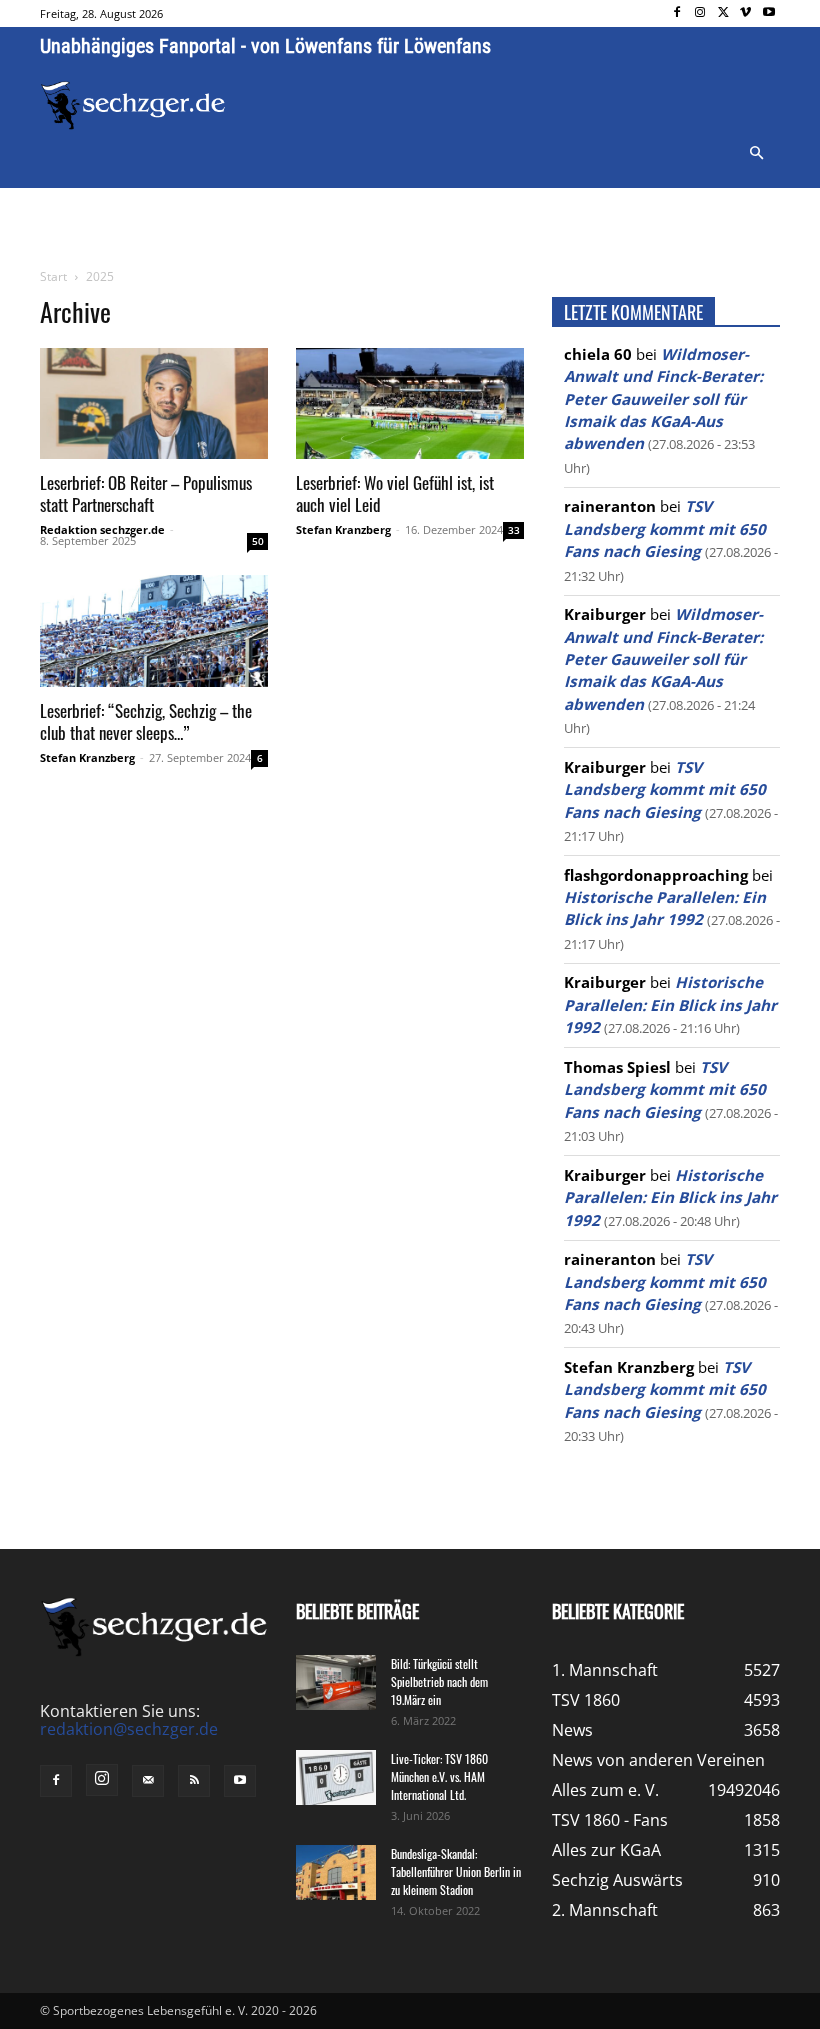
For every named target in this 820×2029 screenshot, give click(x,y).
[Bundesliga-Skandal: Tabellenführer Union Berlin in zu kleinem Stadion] (336, 1872)
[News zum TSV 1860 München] (133, 105)
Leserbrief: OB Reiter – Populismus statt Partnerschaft (146, 493)
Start (53, 276)
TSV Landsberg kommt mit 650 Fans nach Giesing (665, 528)
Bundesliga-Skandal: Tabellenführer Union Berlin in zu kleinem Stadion (456, 1871)
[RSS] (194, 1781)
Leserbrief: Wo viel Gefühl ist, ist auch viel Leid (395, 493)
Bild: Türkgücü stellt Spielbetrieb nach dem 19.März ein (439, 1681)
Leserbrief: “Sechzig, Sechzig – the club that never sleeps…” (146, 721)
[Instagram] (700, 13)
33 (514, 530)
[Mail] (148, 1781)
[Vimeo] (745, 13)
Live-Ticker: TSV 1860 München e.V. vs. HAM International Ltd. (439, 1776)
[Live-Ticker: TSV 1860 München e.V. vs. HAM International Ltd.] (336, 1777)
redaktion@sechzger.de (129, 1729)
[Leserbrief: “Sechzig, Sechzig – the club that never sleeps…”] (154, 631)
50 (258, 541)
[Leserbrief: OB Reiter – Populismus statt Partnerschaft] (154, 404)
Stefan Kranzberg (343, 529)
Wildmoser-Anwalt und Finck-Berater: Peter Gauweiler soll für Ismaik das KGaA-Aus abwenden (663, 399)
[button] (756, 154)
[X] (723, 13)
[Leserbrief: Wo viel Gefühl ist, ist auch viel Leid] (410, 404)
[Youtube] (768, 13)
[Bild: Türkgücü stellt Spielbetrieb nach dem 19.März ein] (336, 1682)
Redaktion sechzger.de (102, 529)
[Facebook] (677, 13)
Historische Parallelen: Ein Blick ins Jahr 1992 (670, 1004)
